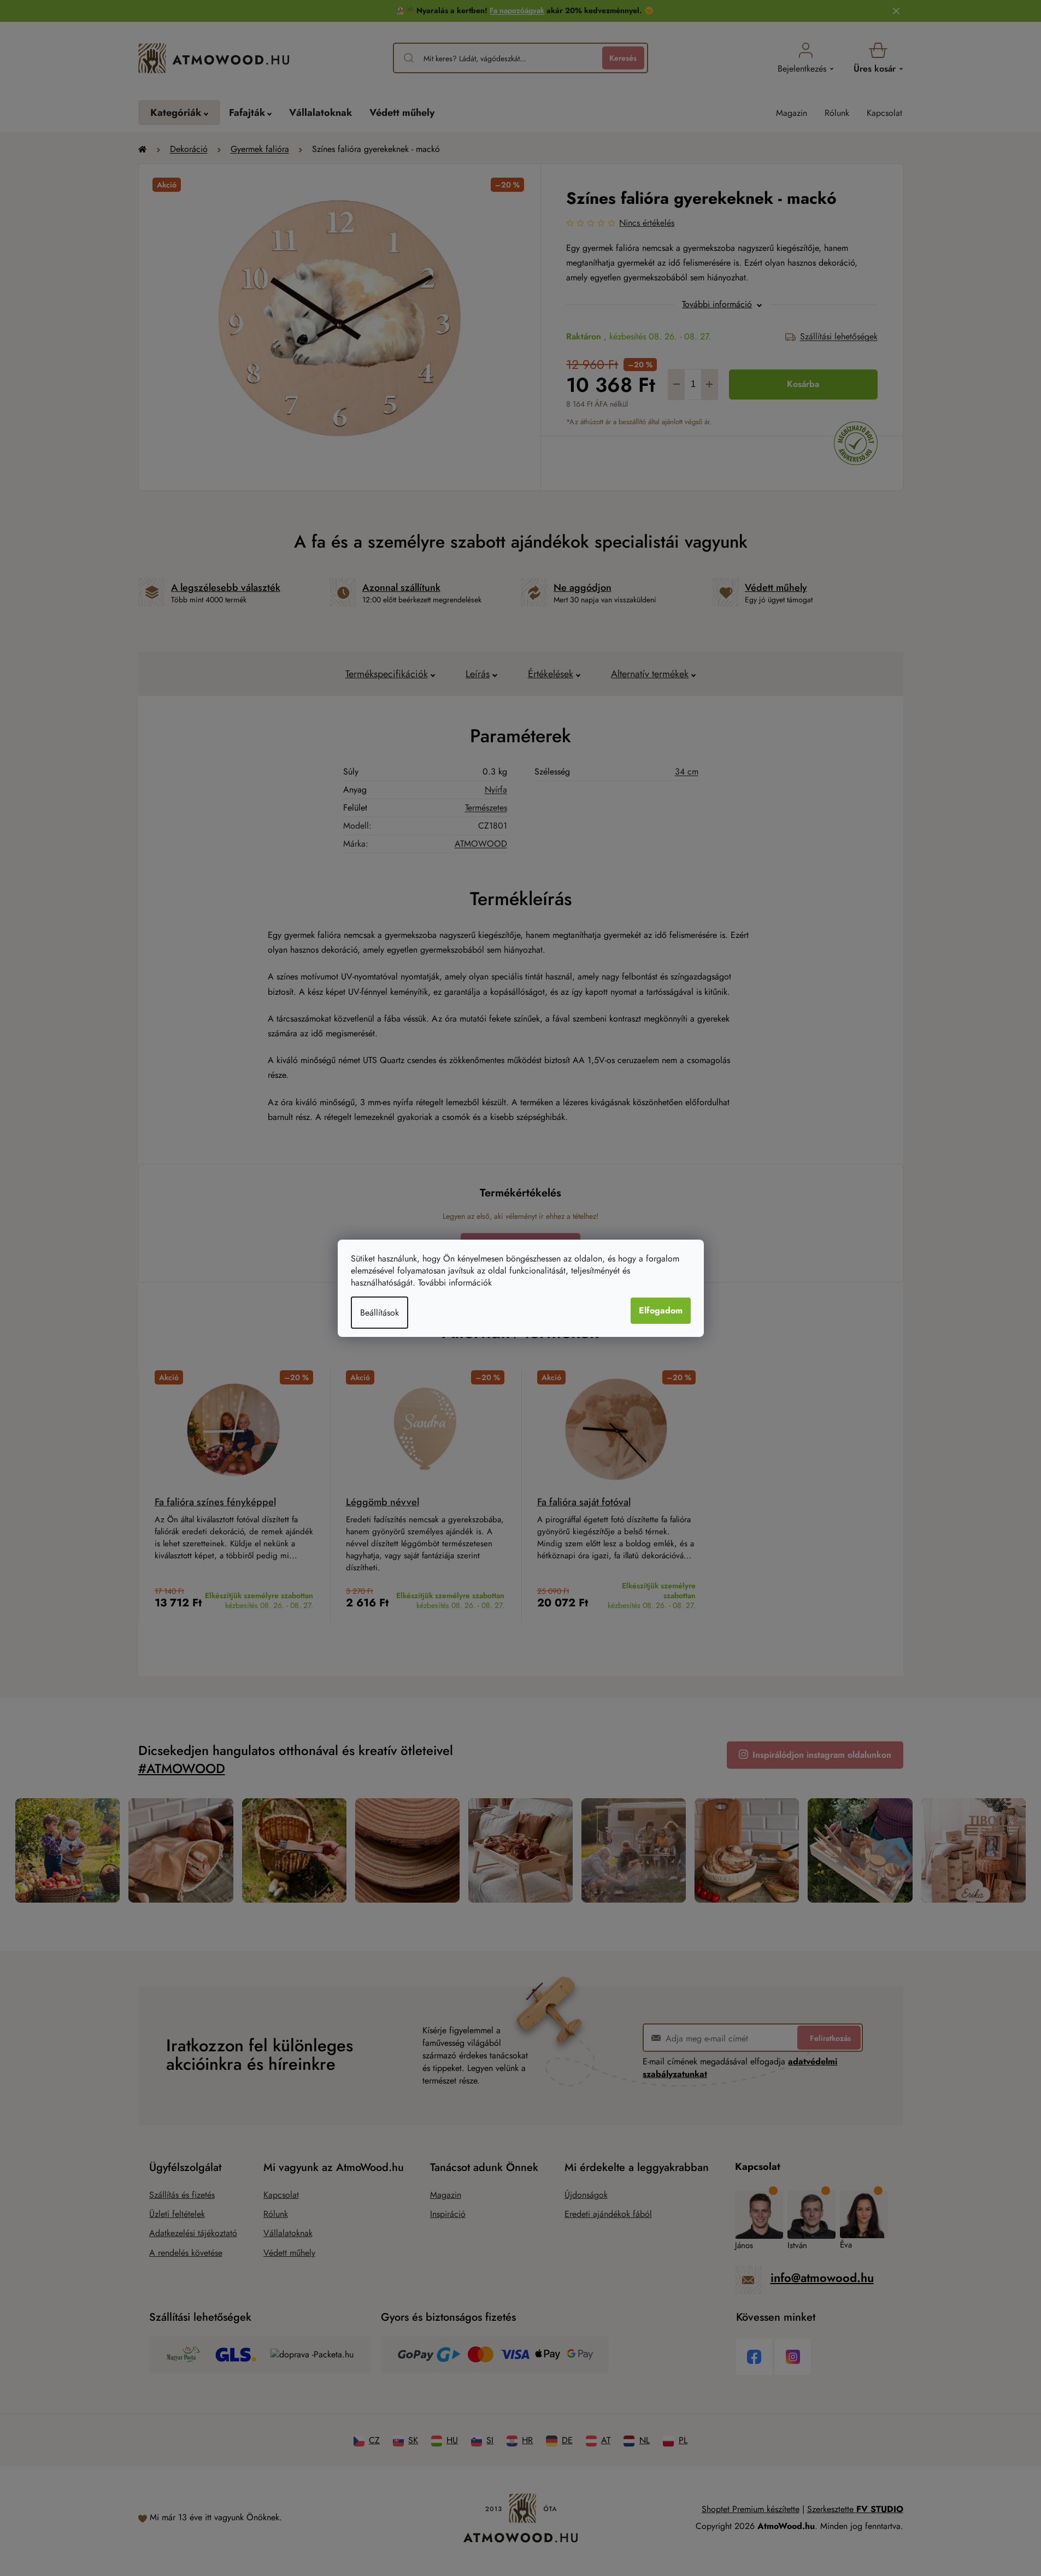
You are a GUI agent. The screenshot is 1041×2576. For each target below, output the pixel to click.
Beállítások (380, 1313)
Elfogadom (661, 1310)
